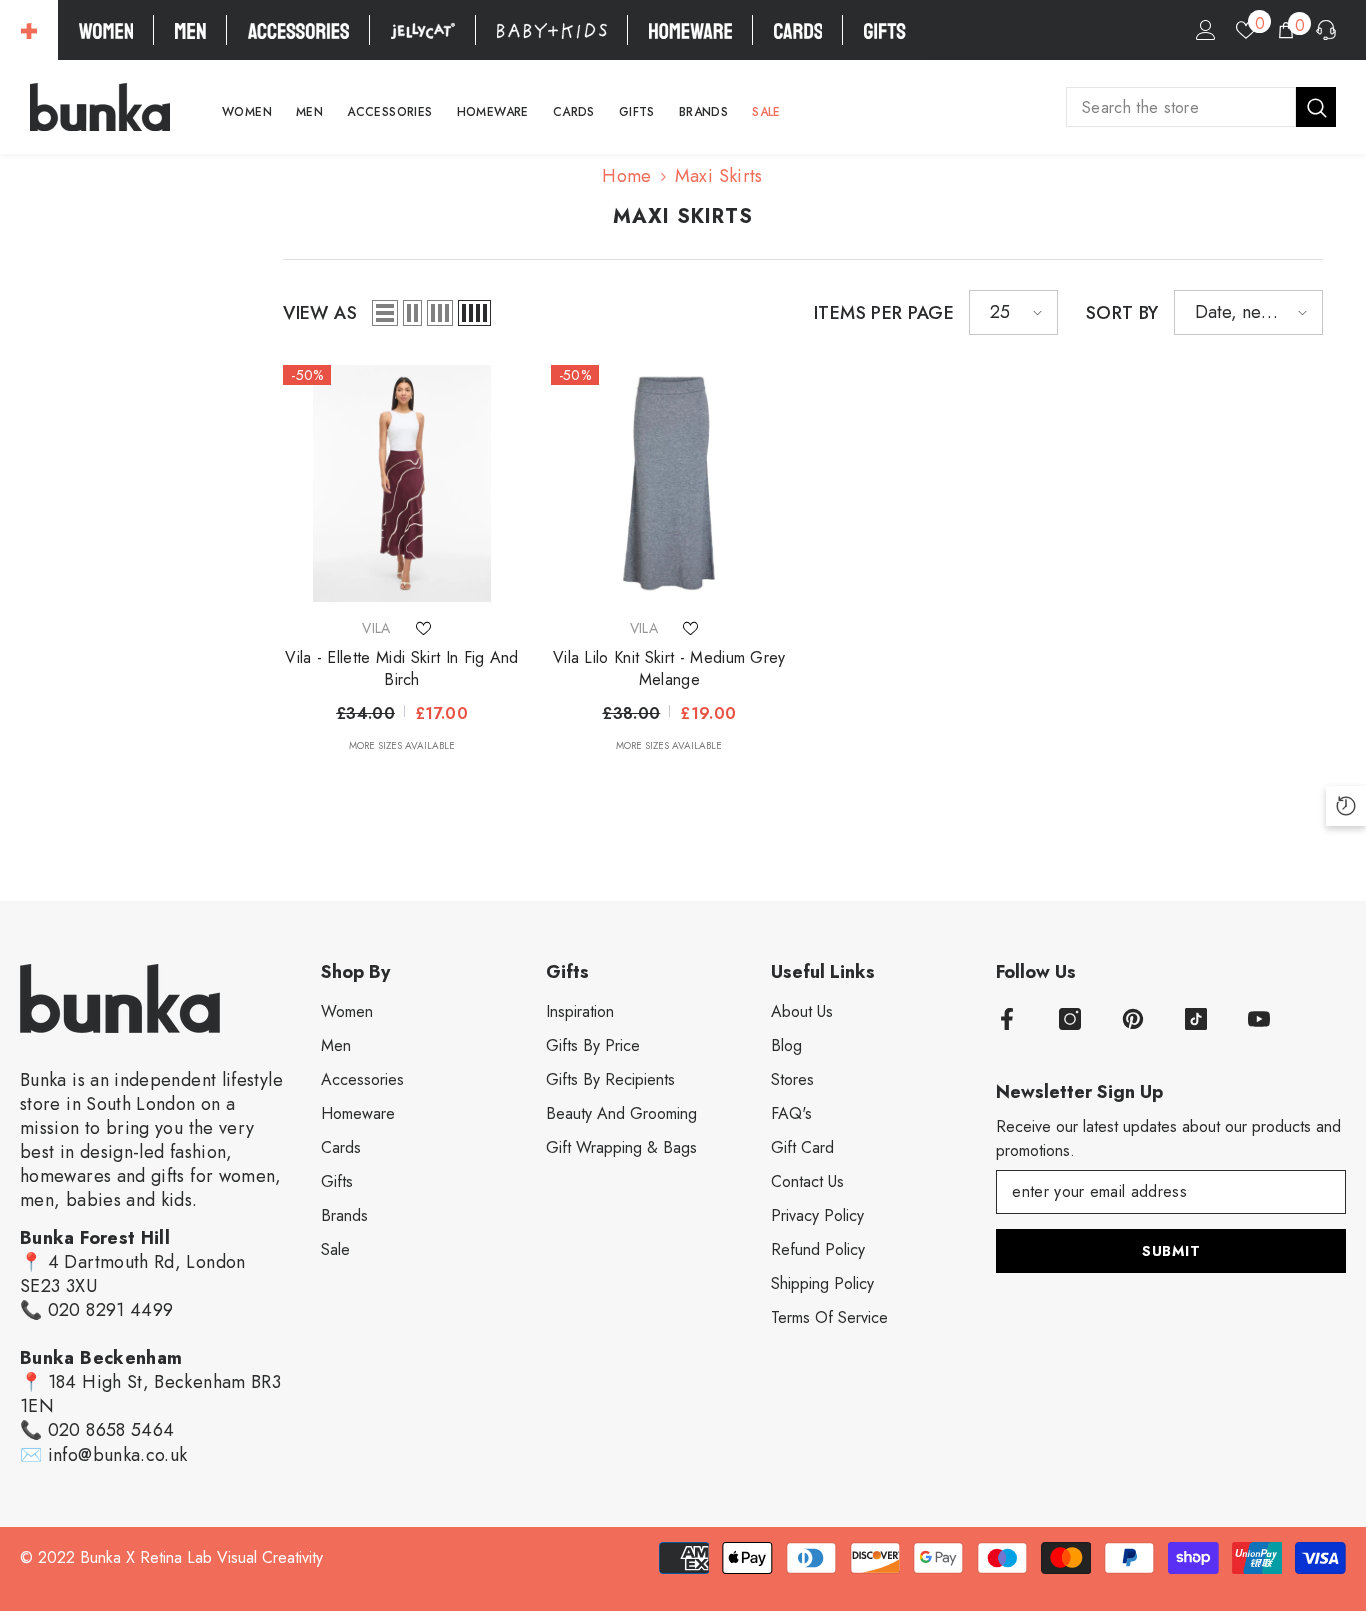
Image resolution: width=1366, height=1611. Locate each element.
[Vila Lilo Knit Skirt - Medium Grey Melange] (669, 483)
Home (626, 176)
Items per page (884, 313)
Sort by (1122, 313)
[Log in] (1206, 30)
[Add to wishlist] (424, 628)
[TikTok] (1196, 1019)
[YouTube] (1259, 1019)
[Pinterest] (1133, 1019)
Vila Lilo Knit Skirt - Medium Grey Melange (669, 669)
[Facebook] (1007, 1019)
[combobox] (1181, 107)
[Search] (1201, 107)
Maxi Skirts (719, 176)
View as (320, 313)
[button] (385, 313)
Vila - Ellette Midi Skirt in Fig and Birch (402, 669)
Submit (1171, 1251)
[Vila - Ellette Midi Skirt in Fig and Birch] (401, 483)
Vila (376, 628)
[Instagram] (1070, 1019)
